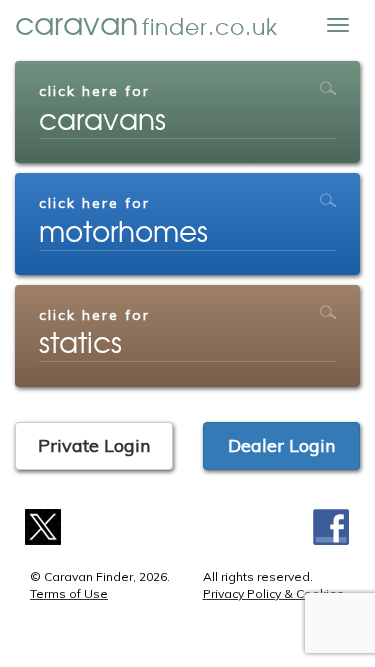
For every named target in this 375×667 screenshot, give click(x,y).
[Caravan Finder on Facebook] (331, 524)
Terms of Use (69, 593)
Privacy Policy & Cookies (273, 593)
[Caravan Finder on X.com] (43, 524)
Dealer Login (281, 445)
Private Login (94, 445)
